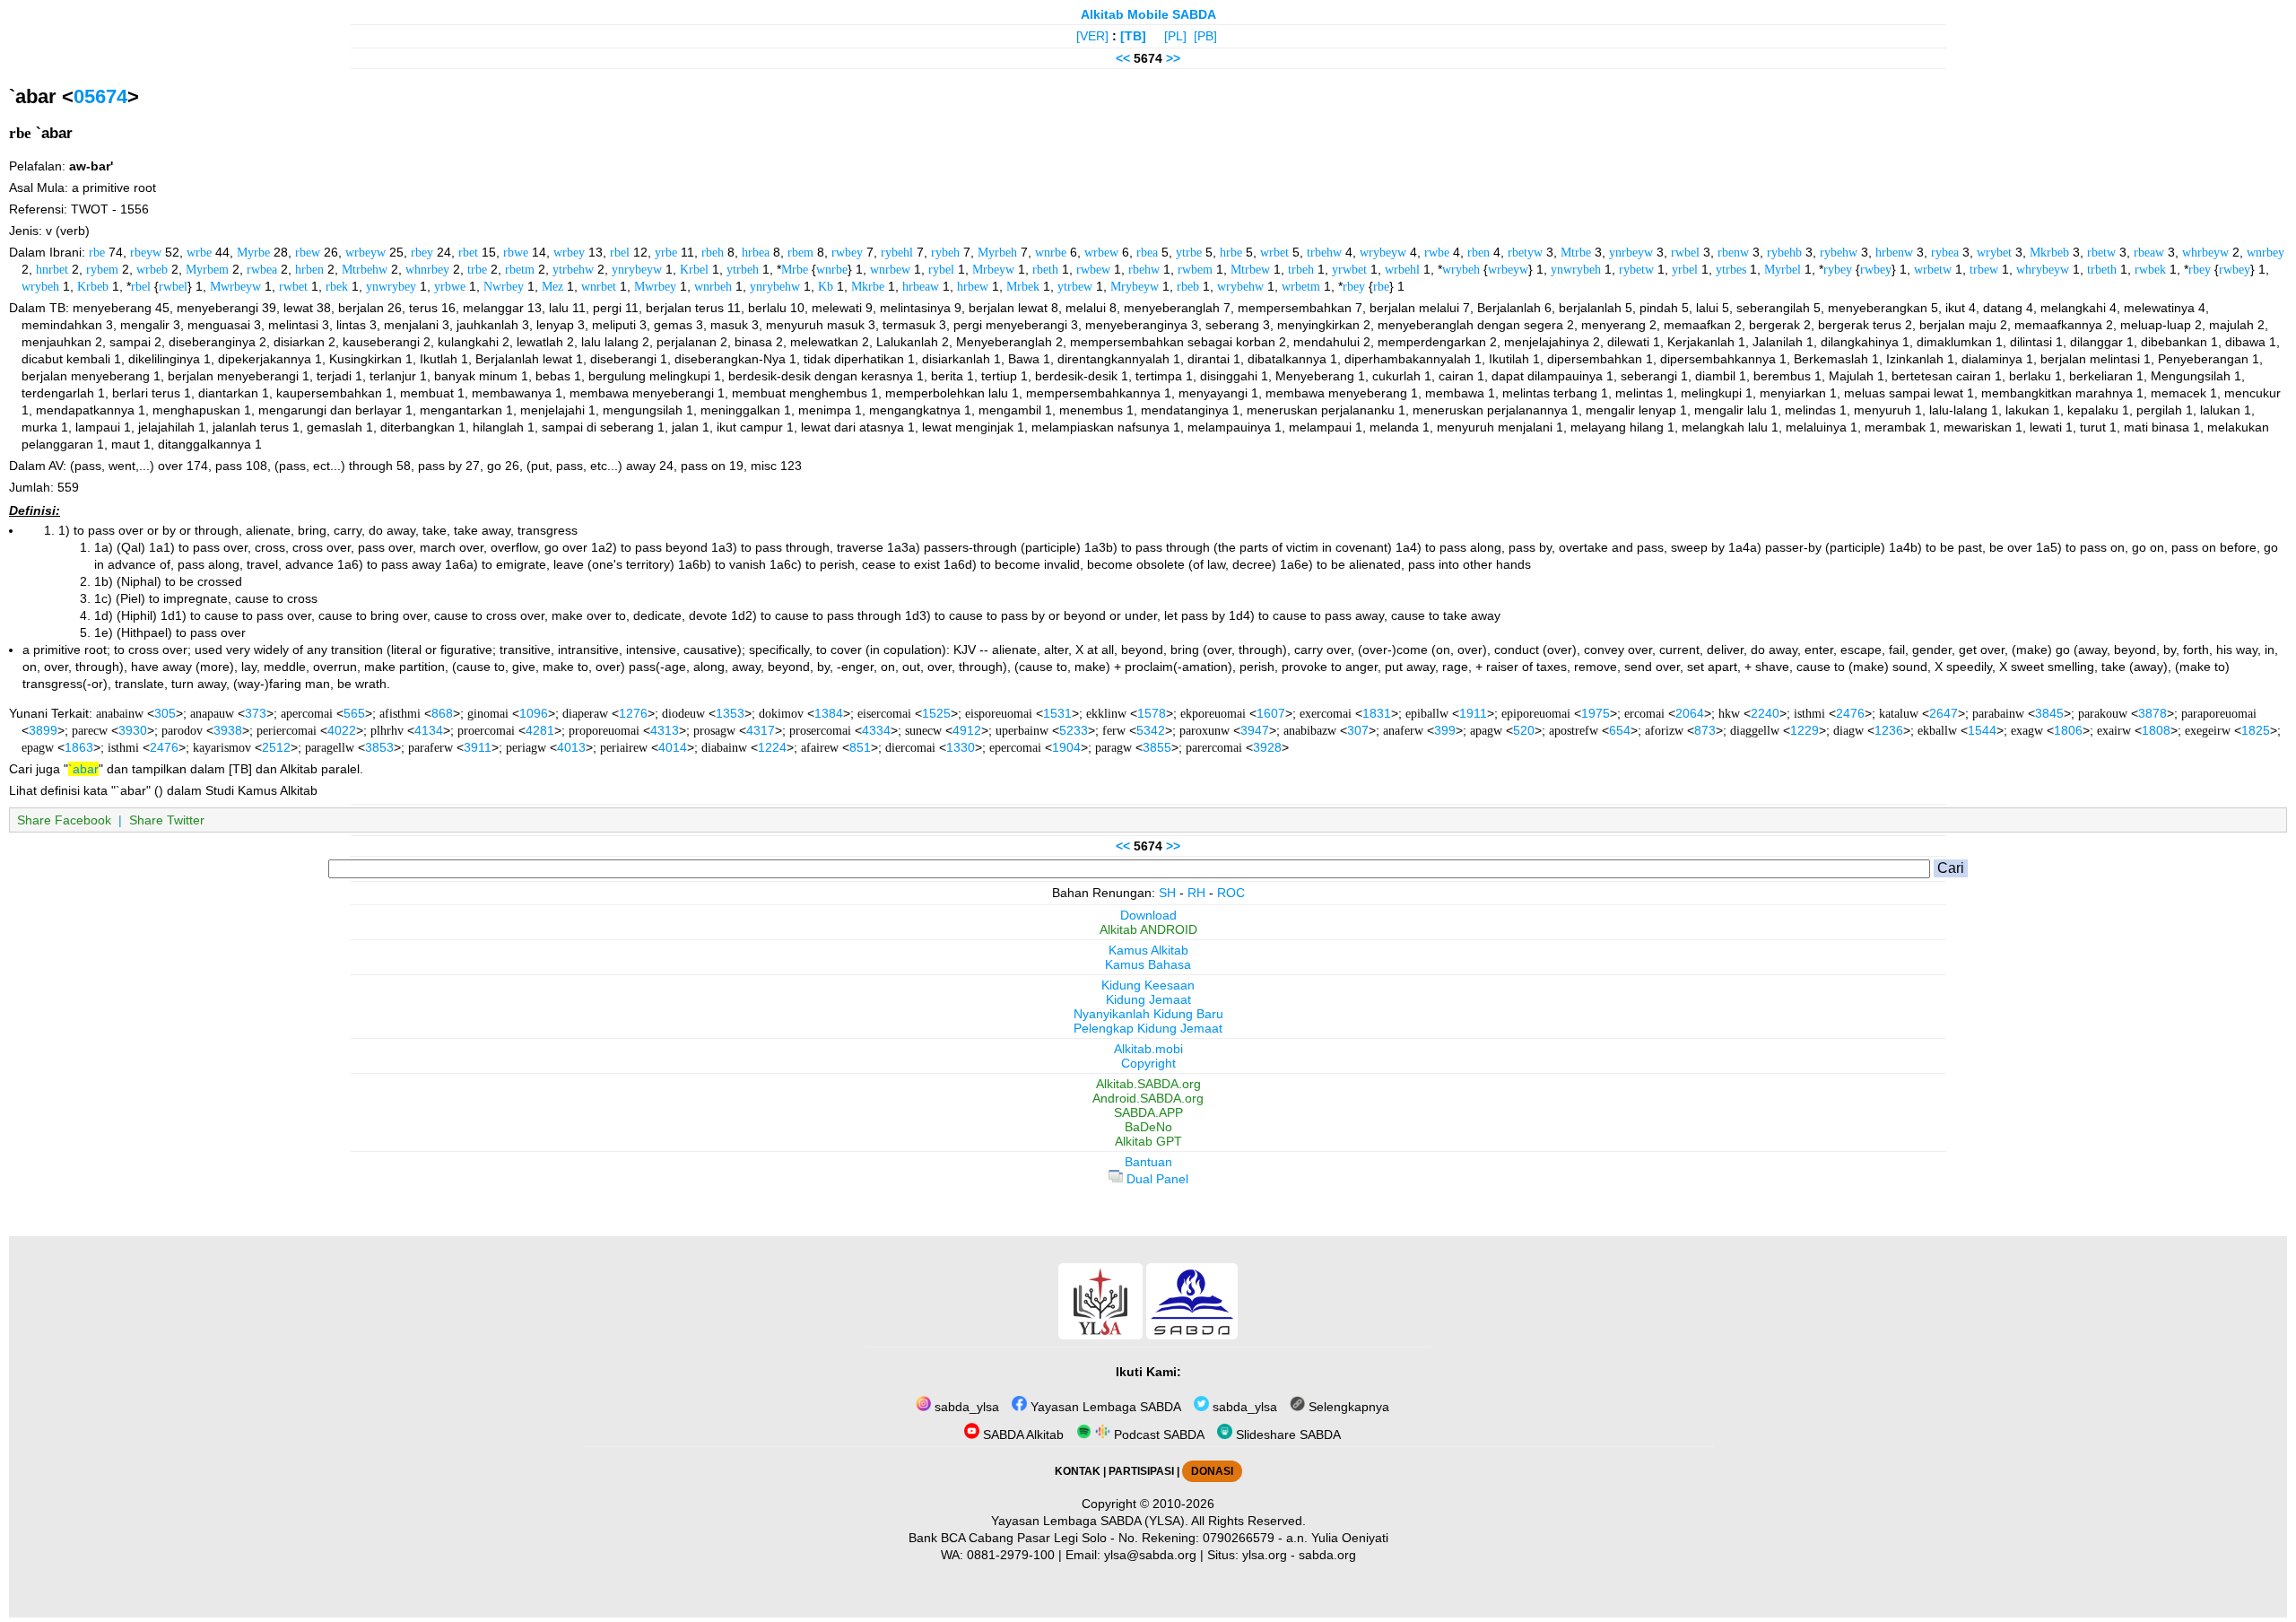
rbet (468, 252)
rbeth (1045, 269)
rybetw (1636, 269)
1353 (730, 713)
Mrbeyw (993, 269)
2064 (1690, 713)
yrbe (666, 252)
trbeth (2102, 269)
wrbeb (152, 269)
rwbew (1093, 269)
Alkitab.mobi (1148, 1049)
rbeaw (2149, 252)
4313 (665, 730)
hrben (309, 269)
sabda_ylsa (965, 1407)
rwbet (293, 286)
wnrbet (599, 286)
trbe (477, 269)
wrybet (1994, 252)
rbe (97, 252)
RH (1196, 893)
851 (860, 747)
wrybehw (1240, 286)
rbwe (516, 252)
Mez (552, 286)
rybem (102, 269)
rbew (308, 252)
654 (1620, 730)
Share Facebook (64, 820)
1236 (1889, 730)
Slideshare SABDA (1287, 1435)
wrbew (1101, 252)
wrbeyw (365, 252)
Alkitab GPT (1148, 1141)
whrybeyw (2043, 269)
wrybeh (1461, 269)
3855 (1157, 747)
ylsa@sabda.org (1150, 1555)
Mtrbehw (365, 269)
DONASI (1212, 1471)
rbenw (1733, 252)
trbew (1984, 269)
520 (1524, 730)
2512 (276, 747)
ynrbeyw (1631, 252)
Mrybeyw (1135, 286)
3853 (379, 747)
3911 (478, 747)
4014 (673, 747)
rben (1478, 252)
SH (1167, 893)
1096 (534, 713)
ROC (1231, 893)
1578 (1152, 713)
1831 (1377, 713)
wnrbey (2266, 252)
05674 (100, 96)
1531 (1057, 713)
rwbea (262, 269)
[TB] (1133, 36)
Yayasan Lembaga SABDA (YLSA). (1090, 1521)
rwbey (847, 252)
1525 (936, 713)
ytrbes (1731, 269)
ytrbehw (573, 269)
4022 (342, 730)
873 (1705, 730)
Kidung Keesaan (1148, 985)
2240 (1765, 713)
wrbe (199, 252)
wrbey (569, 252)
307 (1358, 730)
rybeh (945, 252)
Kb (826, 286)
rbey (422, 252)
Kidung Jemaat (1148, 999)
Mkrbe (868, 286)
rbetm (520, 269)
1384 (829, 713)
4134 (429, 730)
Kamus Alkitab (1148, 950)
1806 (2068, 730)
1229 (1805, 730)
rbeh (713, 252)
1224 (772, 747)
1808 (2156, 730)
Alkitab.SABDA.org (1148, 1084)
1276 (633, 713)
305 (165, 713)
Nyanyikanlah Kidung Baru (1148, 1014)
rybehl (897, 252)
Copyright (1148, 1063)
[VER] (1092, 36)
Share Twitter (167, 820)
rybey (1838, 269)
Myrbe (253, 252)
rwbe (1437, 252)
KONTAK (1078, 1471)
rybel (941, 269)
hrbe (1231, 252)
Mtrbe (1576, 252)
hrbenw (1894, 252)
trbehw (1324, 252)
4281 (540, 730)
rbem (800, 252)
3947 (1255, 730)
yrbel (1685, 269)
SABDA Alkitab (1022, 1435)
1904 (1066, 747)
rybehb (1784, 252)
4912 (967, 730)
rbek (337, 286)
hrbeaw (921, 286)
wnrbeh (713, 286)
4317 (761, 730)
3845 (2049, 713)
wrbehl (1402, 269)
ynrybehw (775, 286)
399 (1445, 730)
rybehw (1839, 252)
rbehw (1144, 269)
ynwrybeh (1576, 269)
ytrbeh (743, 269)
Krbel (694, 269)
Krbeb (93, 286)
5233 (1074, 730)
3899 (43, 730)
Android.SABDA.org (1148, 1098)
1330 (961, 747)
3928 (1267, 747)
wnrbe (1051, 252)
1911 (1473, 713)
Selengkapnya (1347, 1407)
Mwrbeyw (235, 286)
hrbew (973, 286)
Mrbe (795, 269)
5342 (1151, 730)
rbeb (1188, 286)
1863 (79, 747)
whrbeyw (2205, 252)
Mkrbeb (2049, 252)
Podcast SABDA (1157, 1435)
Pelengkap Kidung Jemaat (1148, 1028)
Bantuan (1148, 1162)
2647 (1944, 713)
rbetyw (1525, 252)
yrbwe (450, 286)
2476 (1850, 713)
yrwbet (1349, 269)
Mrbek (1023, 286)
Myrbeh (997, 252)
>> (1173, 58)
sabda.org (1327, 1555)
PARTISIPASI (1141, 1471)
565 (354, 713)
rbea (1147, 252)
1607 (1271, 713)
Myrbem (207, 269)
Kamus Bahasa (1148, 964)
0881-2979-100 (1011, 1555)
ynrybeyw (637, 269)
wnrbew (890, 269)
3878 (2152, 713)
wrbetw (1933, 269)
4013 (571, 747)
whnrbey (427, 269)
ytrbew (1075, 286)
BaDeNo (1148, 1127)
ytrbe (1189, 252)
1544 (1982, 730)
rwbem (1195, 269)
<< (1123, 58)
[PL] (1175, 36)
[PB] (1205, 36)
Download (1148, 915)
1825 (2256, 730)
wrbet (1274, 252)
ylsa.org (1265, 1555)
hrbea (756, 252)
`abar (83, 769)
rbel (620, 252)
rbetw (2101, 252)
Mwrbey (655, 286)
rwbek (2150, 269)
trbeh (1301, 269)
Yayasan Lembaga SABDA (1104, 1407)
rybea (1945, 252)
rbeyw (146, 252)
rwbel (1685, 252)
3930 (133, 730)
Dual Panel (1156, 1179)
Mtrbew (1250, 269)
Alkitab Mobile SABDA (1148, 14)
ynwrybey (391, 286)
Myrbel (1783, 269)
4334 (876, 730)
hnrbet (52, 269)
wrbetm (1301, 286)
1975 (1596, 713)
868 (442, 713)
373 (256, 713)
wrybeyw (1383, 252)
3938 (228, 730)
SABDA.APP (1148, 1112)
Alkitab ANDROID (1148, 929)
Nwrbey (504, 286)
